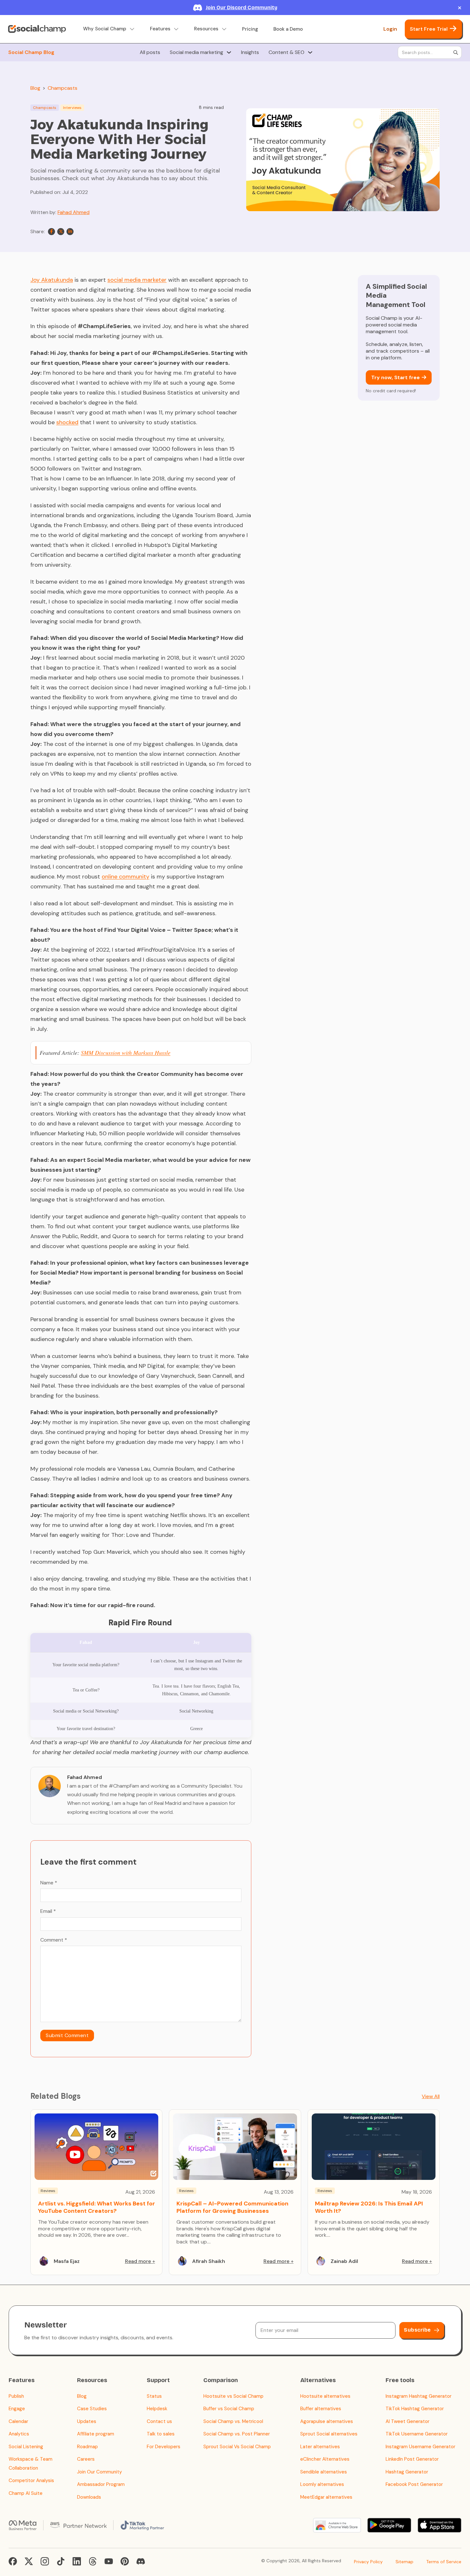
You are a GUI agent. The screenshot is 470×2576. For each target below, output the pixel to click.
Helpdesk (157, 2409)
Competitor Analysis (31, 2480)
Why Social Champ (105, 29)
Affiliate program (96, 2434)
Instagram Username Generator (420, 2447)
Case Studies (92, 2409)
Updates (87, 2421)
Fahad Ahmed (74, 212)
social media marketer (137, 280)
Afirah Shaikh (209, 2261)
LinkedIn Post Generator (412, 2459)
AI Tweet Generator (407, 2421)
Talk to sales (161, 2434)
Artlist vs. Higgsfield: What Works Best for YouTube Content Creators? (97, 2207)
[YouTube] (109, 2561)
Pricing (250, 29)
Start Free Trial (429, 29)
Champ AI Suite (26, 2493)
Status (154, 2396)
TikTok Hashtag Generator (415, 2409)
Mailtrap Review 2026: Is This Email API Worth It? (369, 2207)
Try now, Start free (396, 377)
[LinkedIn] (70, 232)
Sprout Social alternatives (329, 2434)
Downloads (89, 2497)
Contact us (159, 2421)
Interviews (72, 108)
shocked (67, 422)
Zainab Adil (344, 2261)
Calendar (18, 2421)
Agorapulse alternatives (327, 2421)
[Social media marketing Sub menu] (229, 52)
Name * (49, 1883)
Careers (86, 2459)
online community (125, 877)
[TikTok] (61, 2561)
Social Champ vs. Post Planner (237, 2434)
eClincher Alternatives (325, 2459)
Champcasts (63, 88)
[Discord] (141, 2561)
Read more (138, 2261)
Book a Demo (288, 29)
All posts (150, 52)
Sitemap (404, 2562)
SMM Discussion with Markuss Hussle (126, 1053)
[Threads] (93, 2561)
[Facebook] (51, 232)
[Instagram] (45, 2561)
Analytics (19, 2434)
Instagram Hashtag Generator (419, 2396)
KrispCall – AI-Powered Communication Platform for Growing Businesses (232, 2207)
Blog (35, 88)
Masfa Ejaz (67, 2261)
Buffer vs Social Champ (229, 2409)
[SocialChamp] (37, 29)
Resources (206, 29)
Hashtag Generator (407, 2472)
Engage (17, 2409)
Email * (48, 1911)
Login (390, 29)
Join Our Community (99, 2472)
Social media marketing (196, 52)
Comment (54, 1940)
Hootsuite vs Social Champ (233, 2396)
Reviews (48, 2191)
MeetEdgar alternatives (326, 2497)
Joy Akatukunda (52, 280)
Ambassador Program (101, 2484)
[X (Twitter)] (29, 2561)
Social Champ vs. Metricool (233, 2421)
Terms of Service (444, 2562)
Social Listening (26, 2447)
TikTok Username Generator (417, 2434)
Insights (250, 52)
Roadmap (87, 2447)
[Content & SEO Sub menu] (310, 52)
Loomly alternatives (322, 2484)
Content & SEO (286, 52)
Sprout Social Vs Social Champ (237, 2447)
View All (431, 2096)
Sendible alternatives (324, 2472)
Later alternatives (320, 2447)
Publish (16, 2396)
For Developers (164, 2447)
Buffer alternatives (321, 2409)
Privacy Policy (368, 2562)
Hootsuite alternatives (325, 2396)
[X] (61, 232)
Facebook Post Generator (414, 2484)
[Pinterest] (125, 2561)
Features (160, 29)
